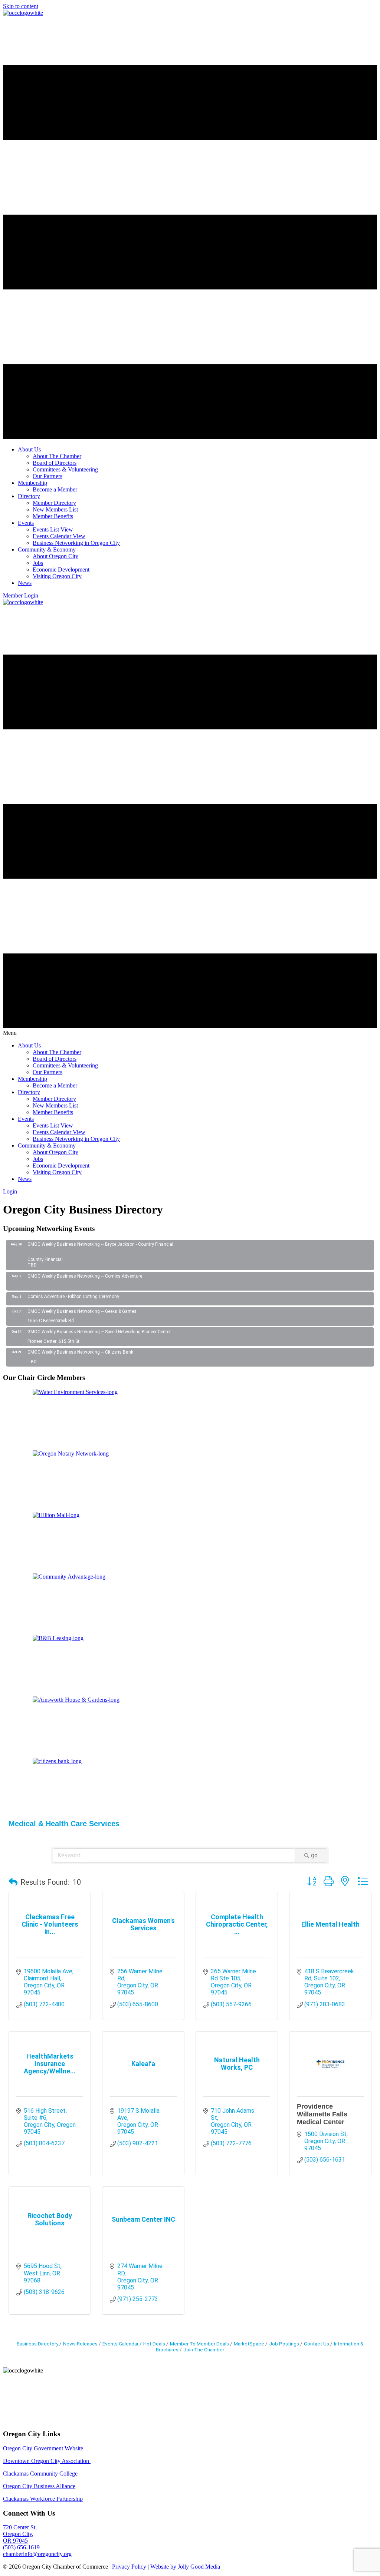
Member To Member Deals (199, 2344)
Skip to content (21, 6)
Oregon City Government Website (43, 2448)
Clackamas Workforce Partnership (43, 2499)
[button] (13, 1882)
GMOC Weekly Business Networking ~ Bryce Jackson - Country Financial (100, 1244)
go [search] (314, 1855)
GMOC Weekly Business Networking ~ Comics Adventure (85, 1276)
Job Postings (284, 2344)
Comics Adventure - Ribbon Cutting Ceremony (73, 1297)
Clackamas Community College (40, 2474)
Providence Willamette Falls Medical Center (322, 2114)
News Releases (80, 2344)
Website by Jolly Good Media (185, 2567)
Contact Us (317, 2344)
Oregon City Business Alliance (39, 2486)
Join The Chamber (204, 2350)
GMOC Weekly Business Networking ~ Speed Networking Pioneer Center (99, 1332)
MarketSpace (249, 2344)
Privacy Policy (129, 2567)
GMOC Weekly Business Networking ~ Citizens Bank (80, 1352)
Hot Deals (154, 2344)
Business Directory (37, 2344)
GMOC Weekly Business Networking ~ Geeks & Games (82, 1311)
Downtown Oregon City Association (47, 2461)
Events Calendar (120, 2344)
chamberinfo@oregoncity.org (37, 2554)
